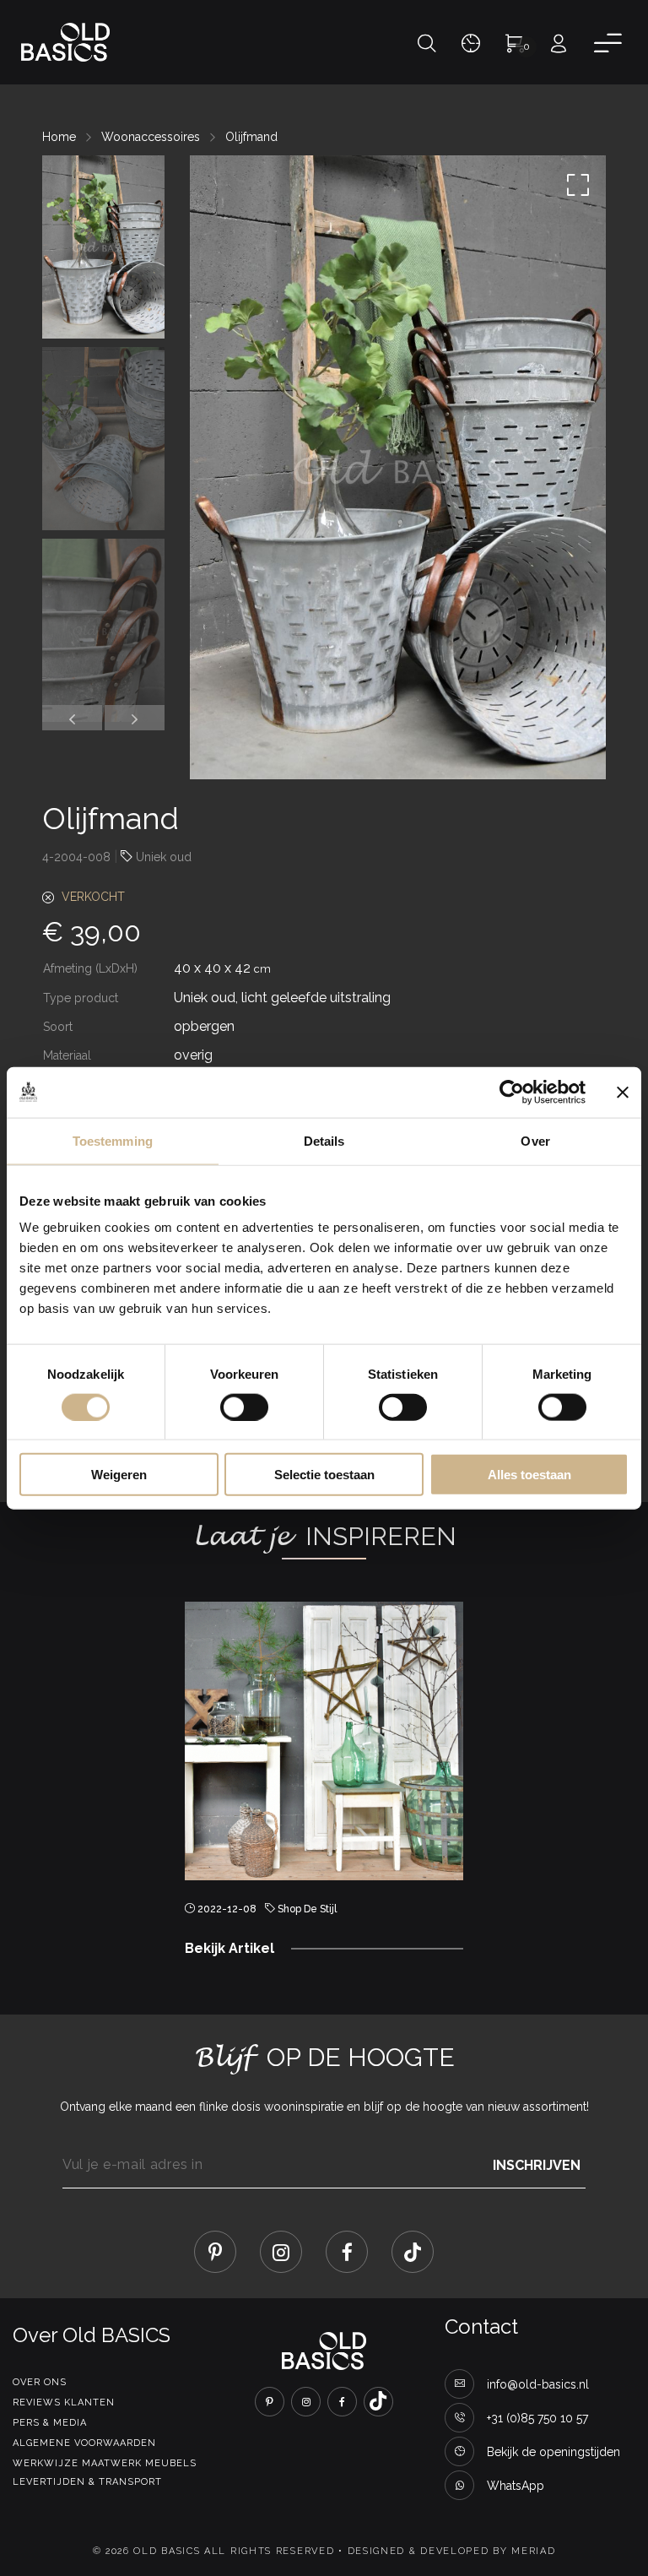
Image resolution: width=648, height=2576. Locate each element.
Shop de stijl (307, 1909)
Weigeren (119, 1475)
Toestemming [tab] (113, 1140)
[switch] (244, 1407)
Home (59, 137)
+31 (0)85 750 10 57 (537, 2418)
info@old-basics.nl (538, 2384)
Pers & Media (50, 2423)
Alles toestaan (529, 1475)
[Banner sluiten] (623, 1092)
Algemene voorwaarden (84, 2443)
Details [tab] (324, 1140)
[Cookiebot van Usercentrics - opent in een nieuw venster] (512, 1092)
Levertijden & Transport (87, 2482)
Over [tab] (535, 1140)
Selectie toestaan (324, 1475)
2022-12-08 (227, 1909)
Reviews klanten (64, 2402)
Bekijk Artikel (229, 1948)
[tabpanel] (324, 1787)
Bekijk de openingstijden (553, 2452)
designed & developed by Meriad (452, 2551)
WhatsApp (516, 2486)
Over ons (40, 2382)
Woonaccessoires (151, 137)
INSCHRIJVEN (537, 2164)
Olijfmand (251, 137)
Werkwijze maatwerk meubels (105, 2463)
